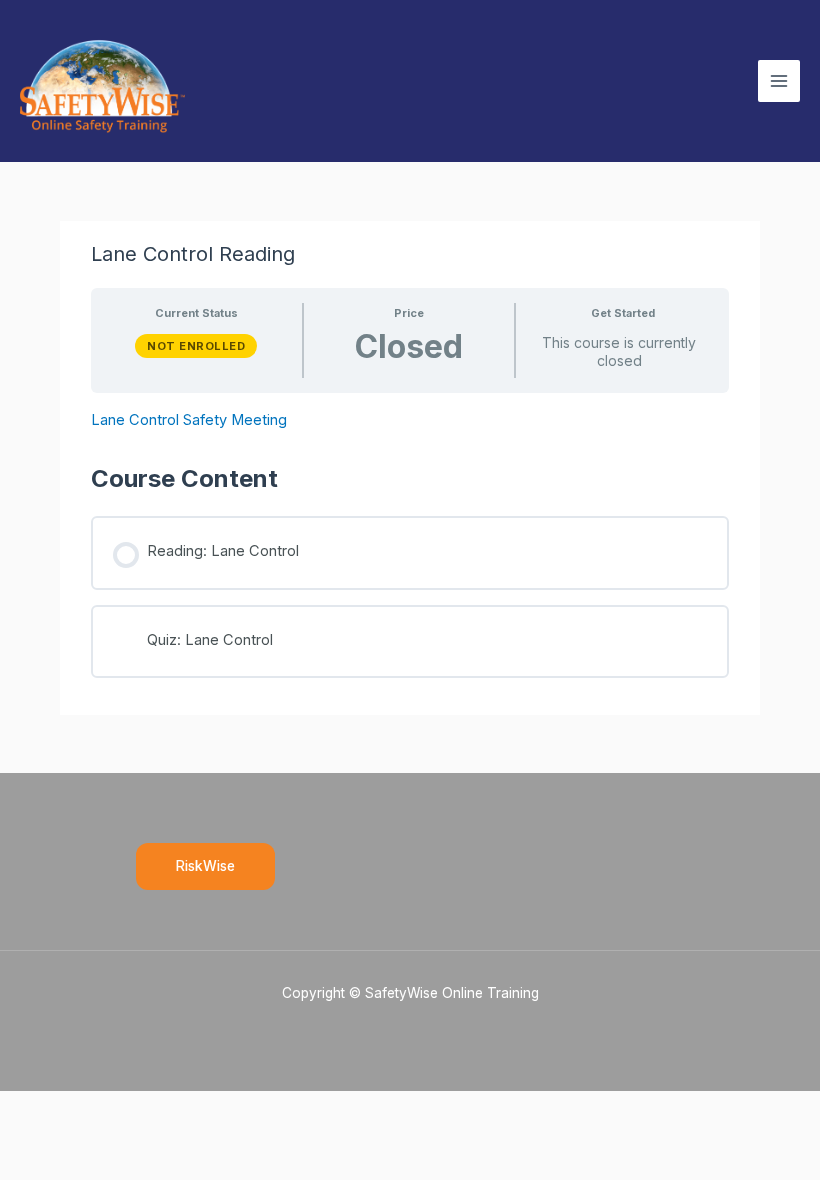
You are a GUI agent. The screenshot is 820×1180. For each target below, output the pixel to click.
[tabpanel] (410, 420)
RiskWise (205, 866)
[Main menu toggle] (779, 81)
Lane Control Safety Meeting (189, 420)
